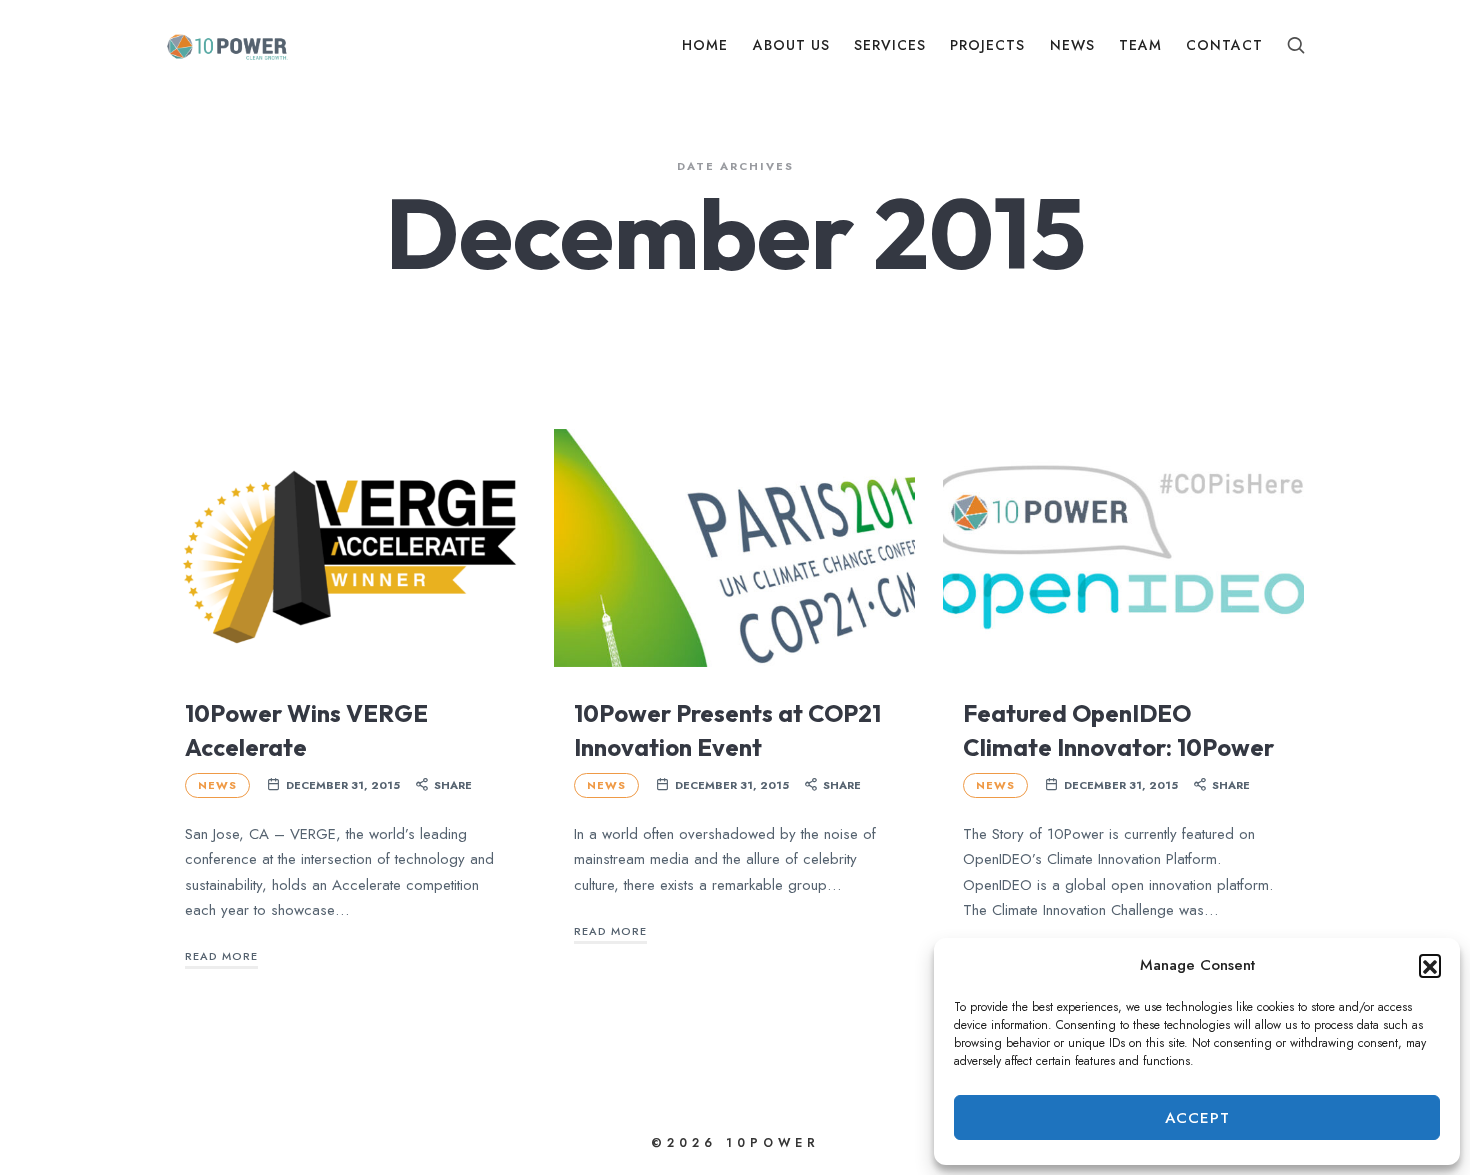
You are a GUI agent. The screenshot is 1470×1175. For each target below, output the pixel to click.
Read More (221, 956)
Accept (1197, 1118)
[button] (1430, 965)
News (217, 785)
